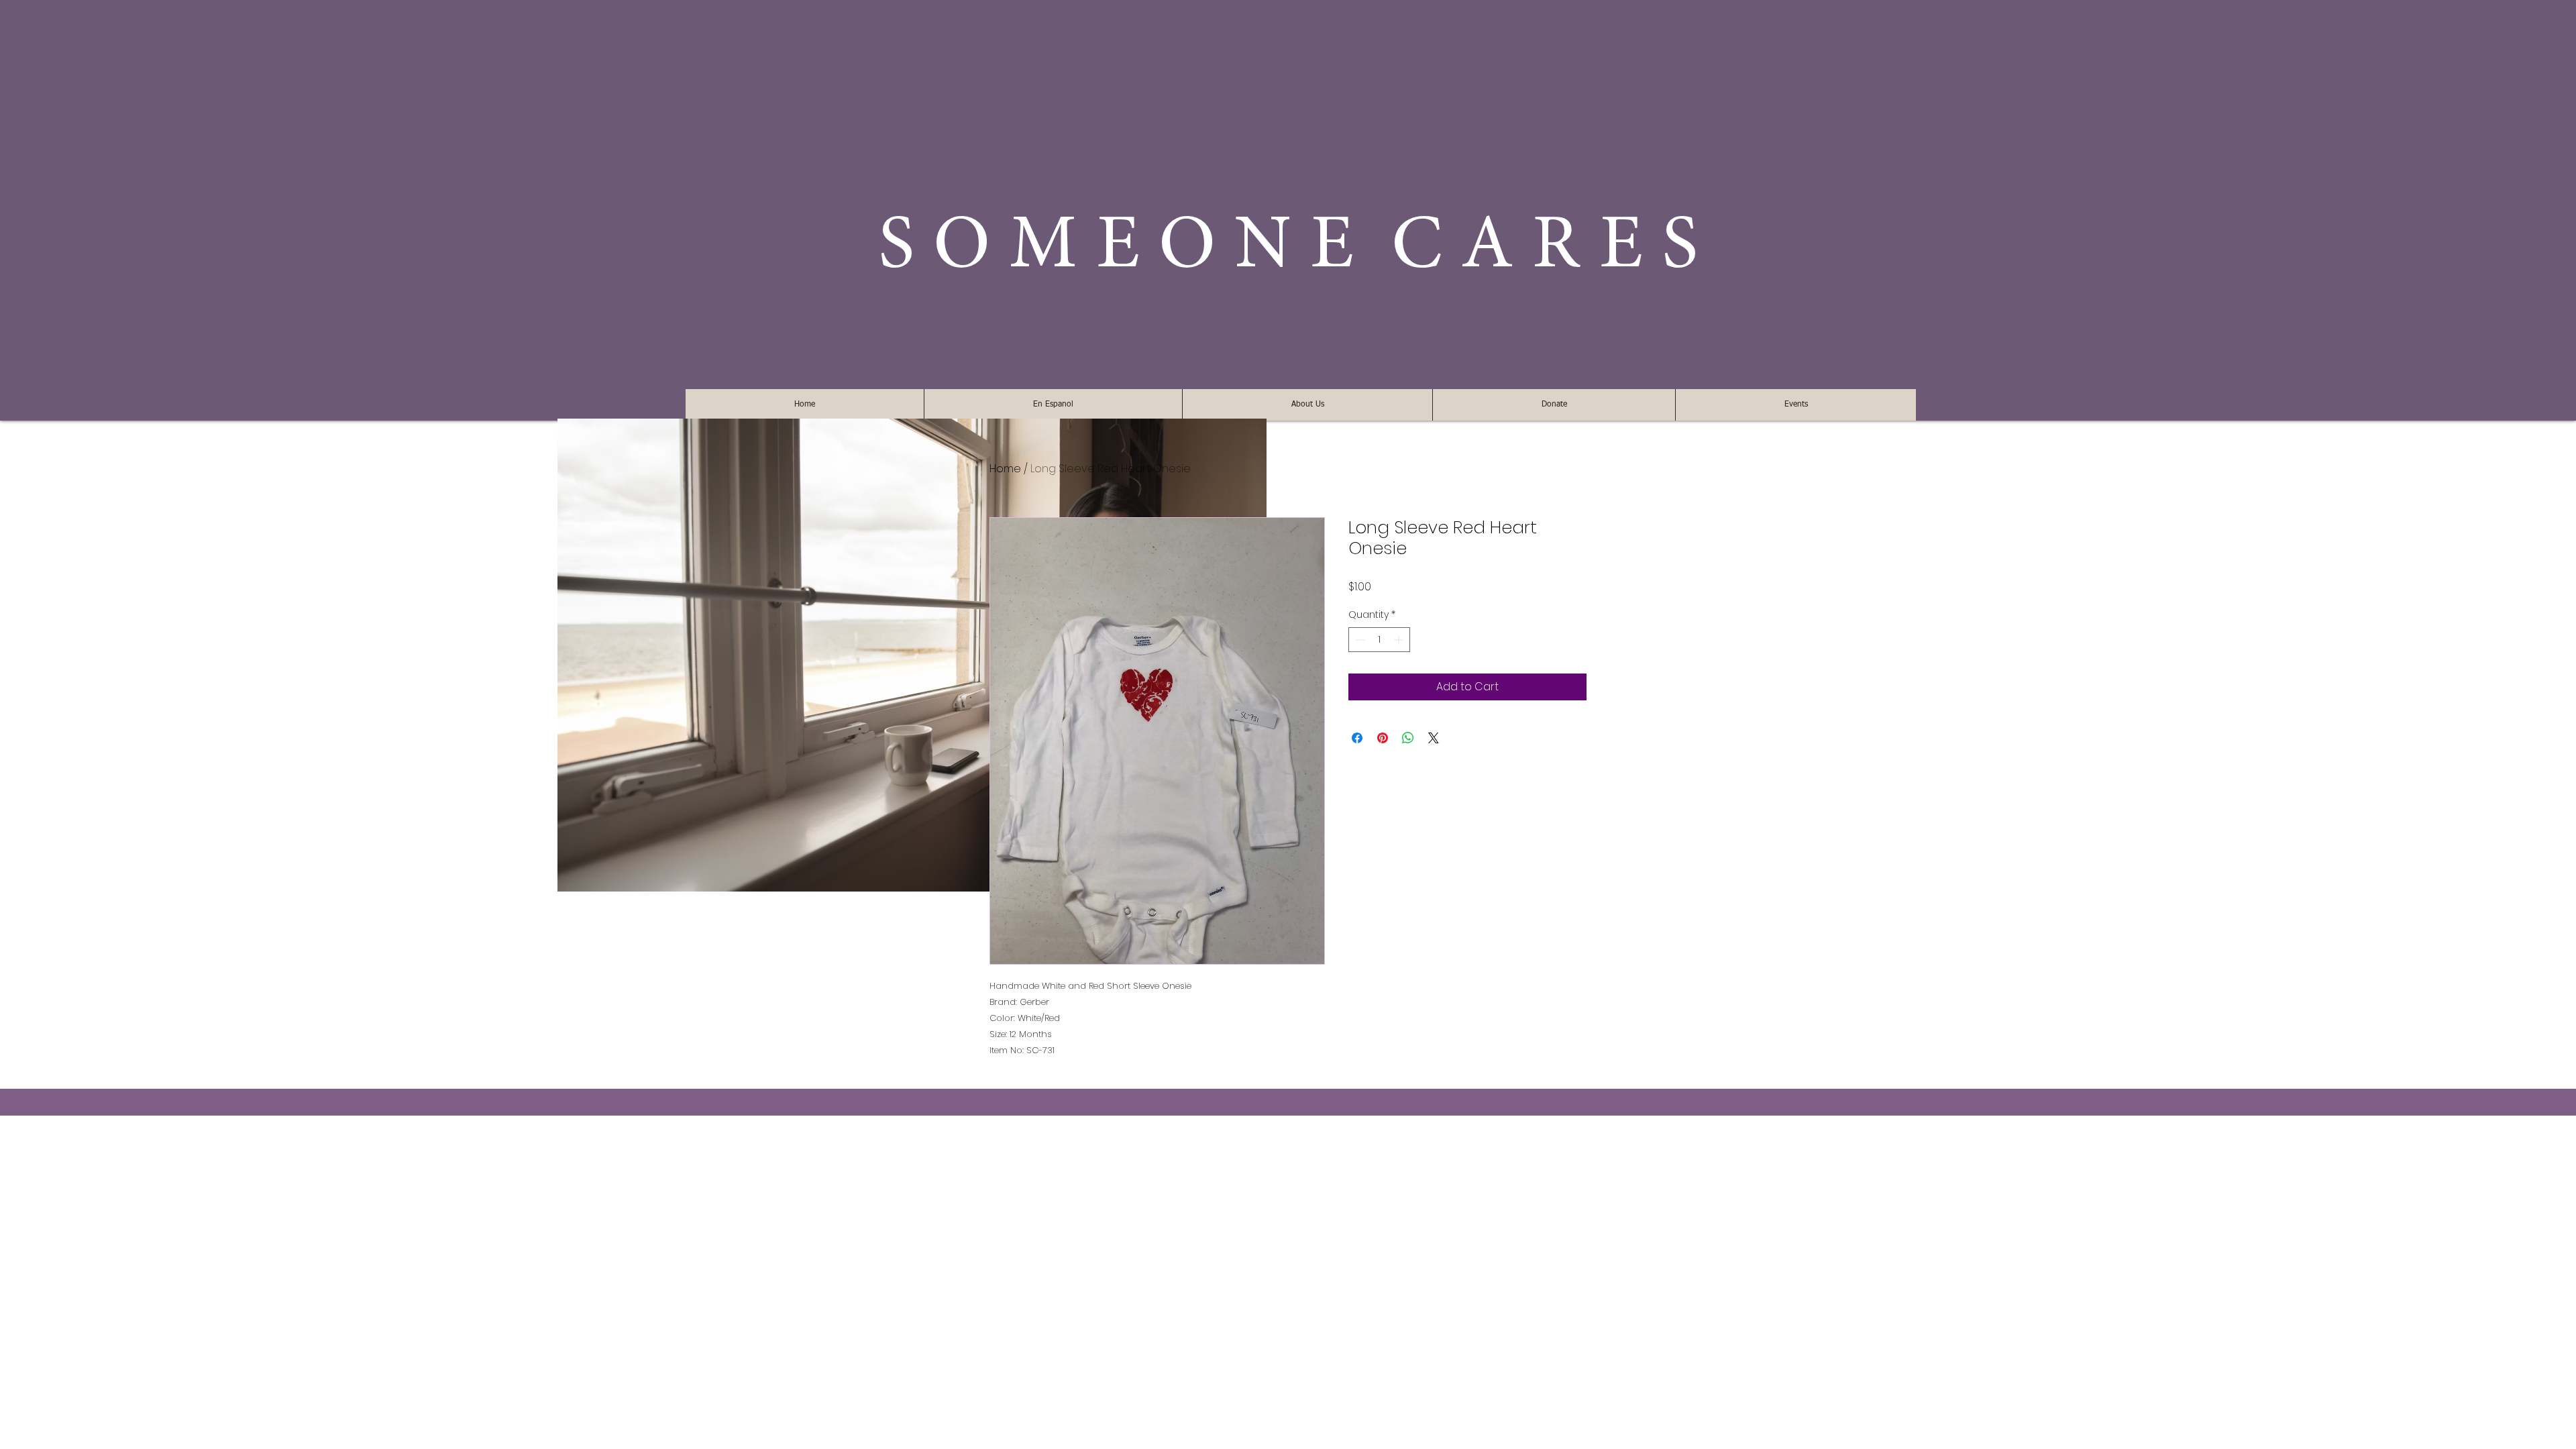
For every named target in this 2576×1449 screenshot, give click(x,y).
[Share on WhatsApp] (1408, 738)
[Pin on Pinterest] (1383, 738)
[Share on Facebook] (1357, 738)
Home (1005, 469)
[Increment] (1400, 640)
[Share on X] (1434, 738)
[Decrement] (1359, 640)
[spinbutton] (1379, 640)
